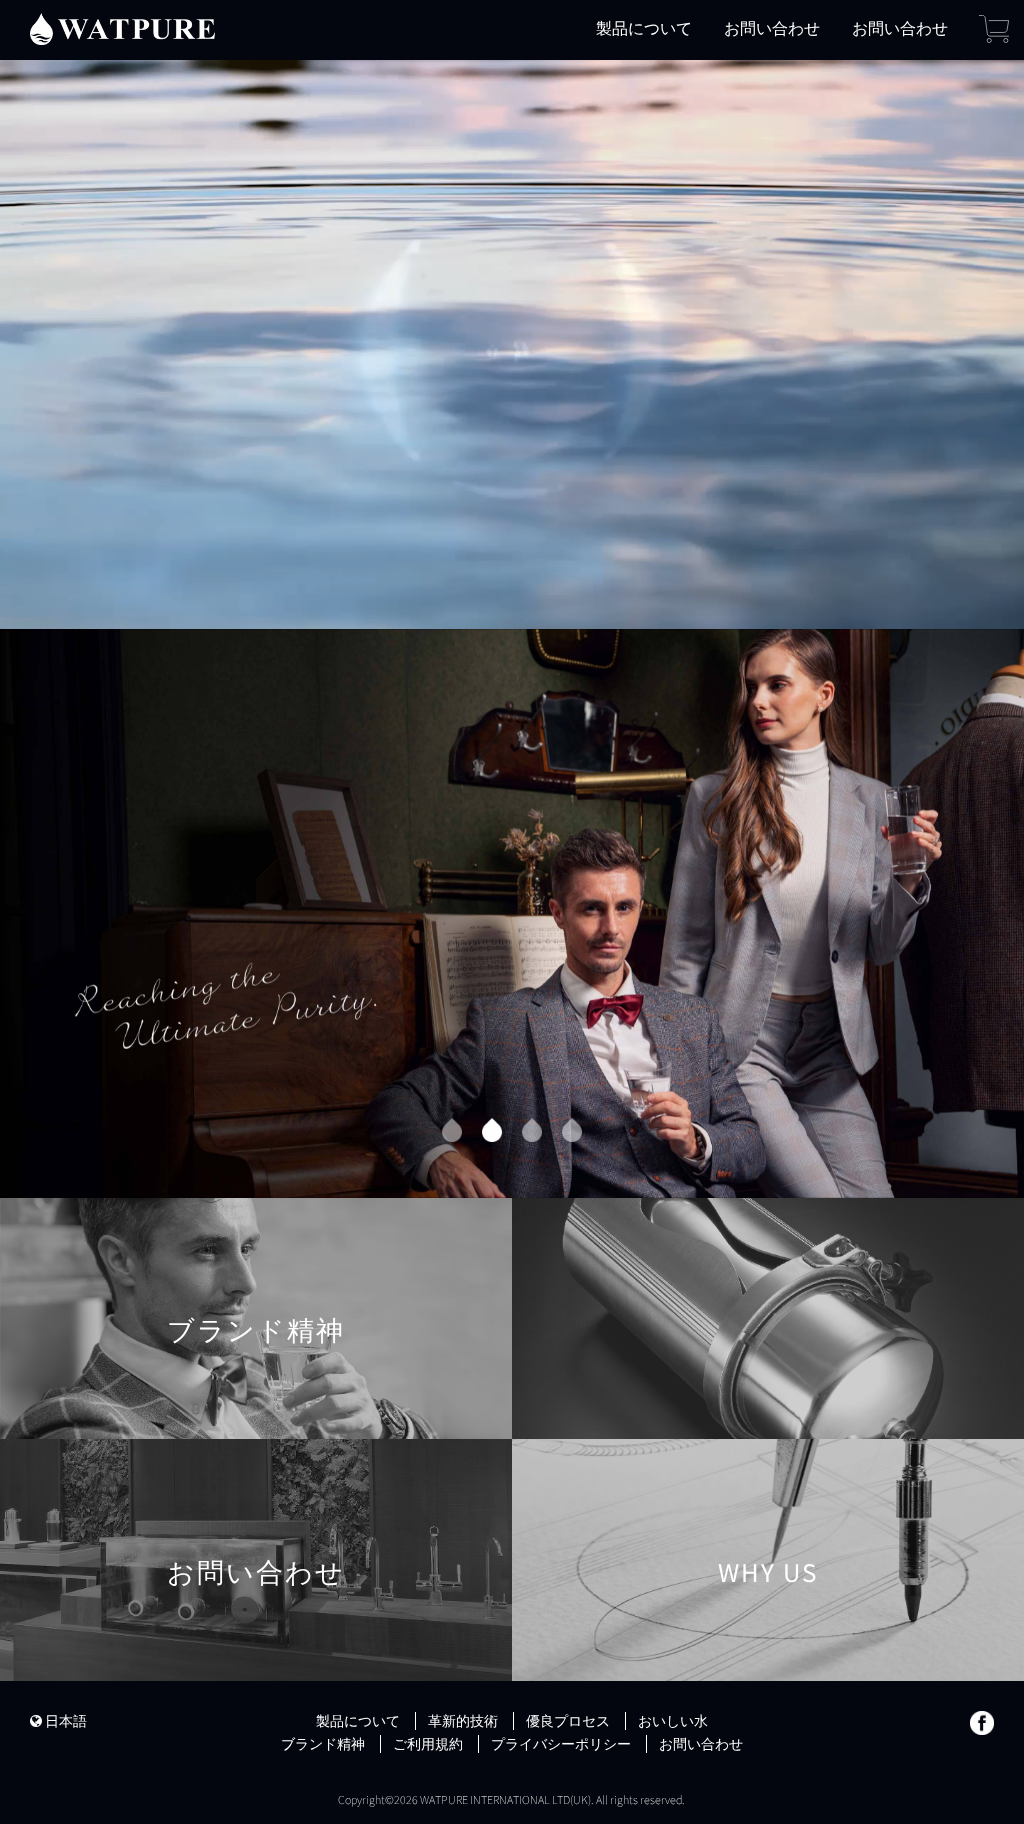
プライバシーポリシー (561, 1744)
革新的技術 (463, 1721)
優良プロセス (568, 1721)
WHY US (768, 1594)
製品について (644, 28)
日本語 (64, 1721)
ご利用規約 (428, 1744)
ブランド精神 (256, 1352)
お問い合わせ (772, 28)
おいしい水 (673, 1721)
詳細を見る (172, 1062)
